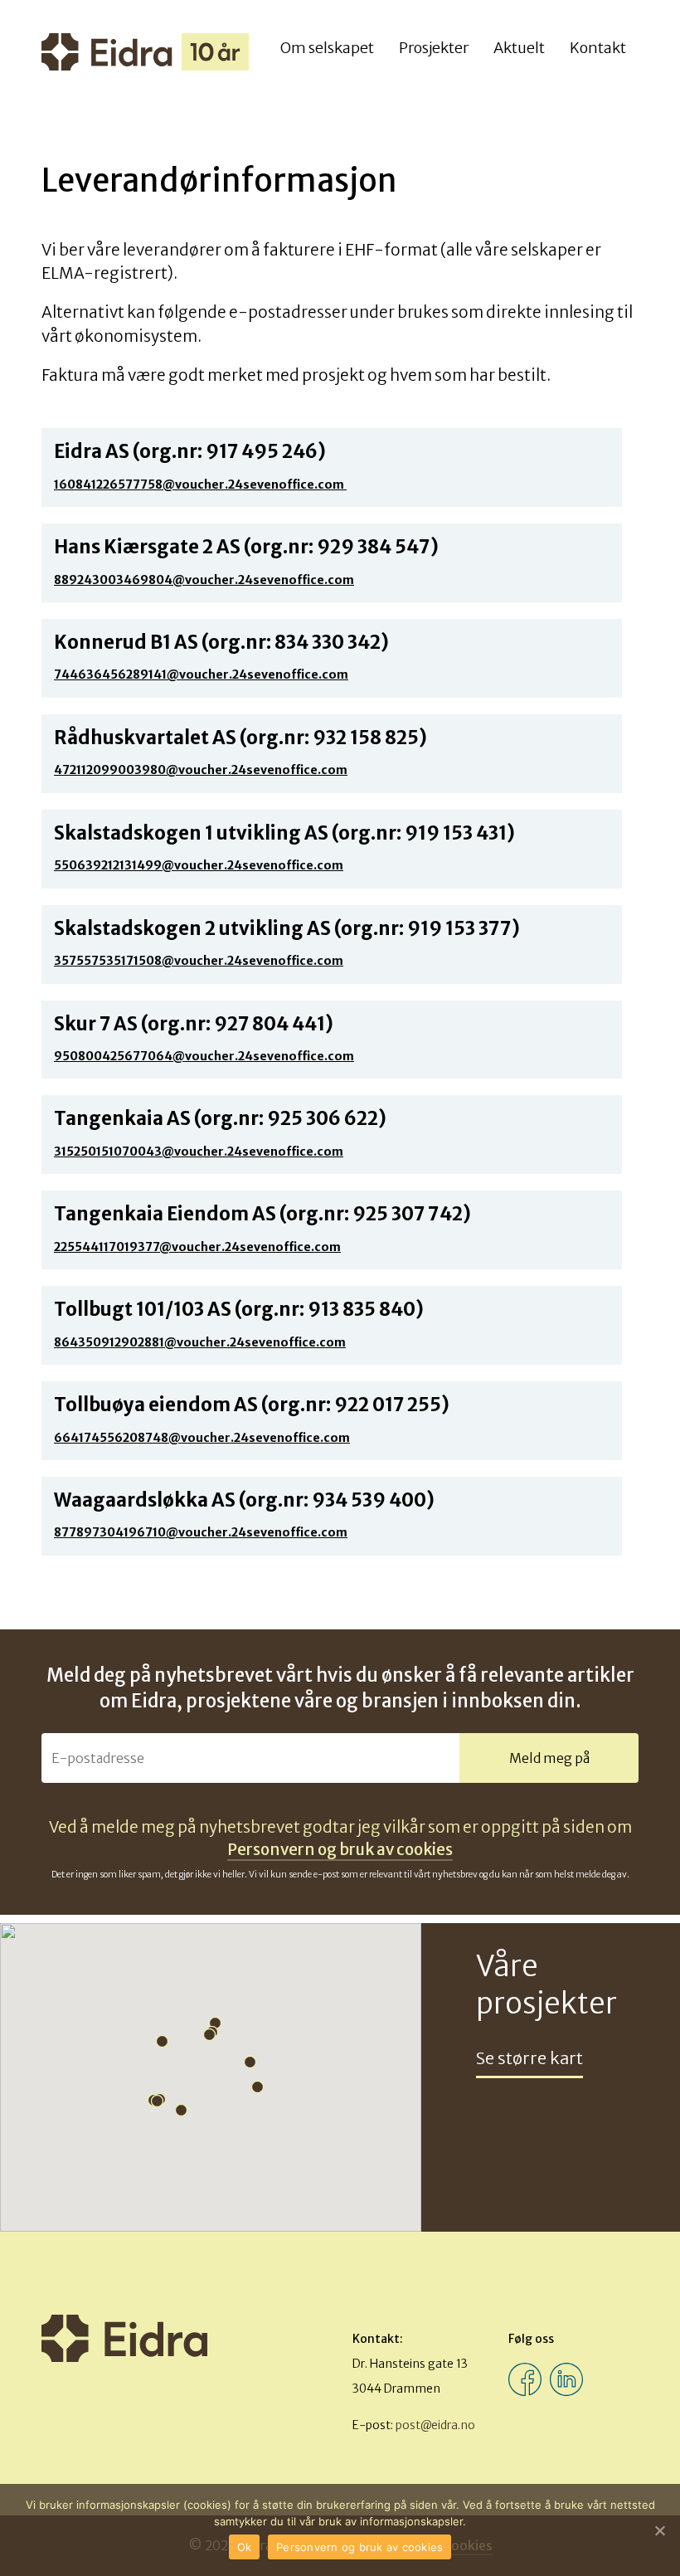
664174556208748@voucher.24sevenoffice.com (202, 1438)
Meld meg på (549, 1758)
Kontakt (598, 48)
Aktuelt (519, 48)
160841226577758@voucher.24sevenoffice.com (200, 485)
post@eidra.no (435, 2425)
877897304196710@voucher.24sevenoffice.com (201, 1532)
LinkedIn (566, 2379)
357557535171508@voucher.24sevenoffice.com (199, 961)
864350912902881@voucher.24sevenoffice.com (200, 1342)
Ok (245, 2547)
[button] (260, 2089)
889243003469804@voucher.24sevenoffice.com (204, 580)
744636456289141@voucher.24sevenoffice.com (201, 674)
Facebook (525, 2379)
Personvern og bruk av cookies (340, 1849)
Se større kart (529, 2058)
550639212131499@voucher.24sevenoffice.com (199, 865)
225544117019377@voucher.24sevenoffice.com (197, 1247)
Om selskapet (327, 48)
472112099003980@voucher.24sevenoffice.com (201, 770)
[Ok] (659, 2530)
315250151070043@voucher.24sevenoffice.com (199, 1152)
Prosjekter (434, 48)
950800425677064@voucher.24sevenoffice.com (204, 1056)
